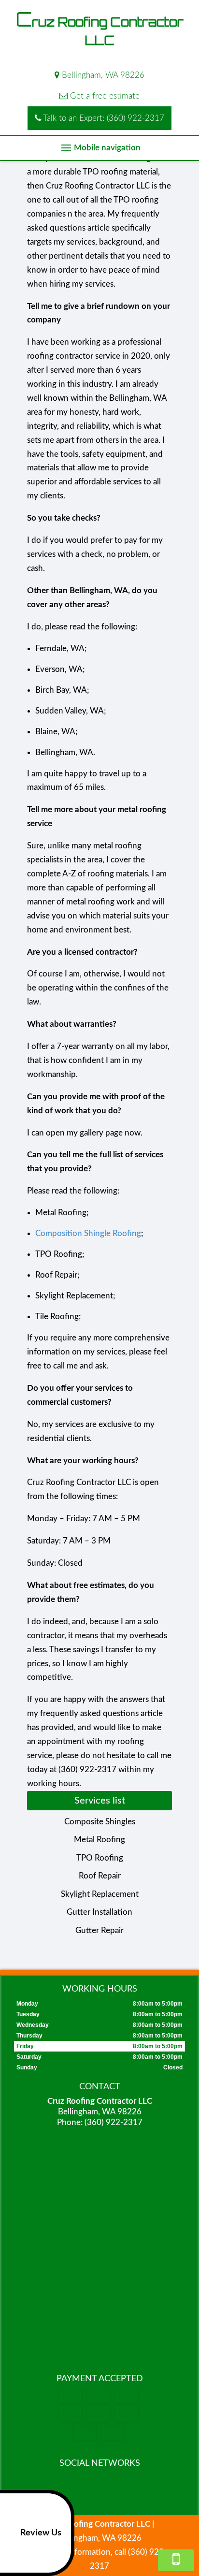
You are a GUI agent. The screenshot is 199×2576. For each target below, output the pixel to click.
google (98, 2485)
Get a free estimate (104, 96)
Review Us (41, 2533)
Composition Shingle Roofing (88, 1233)
